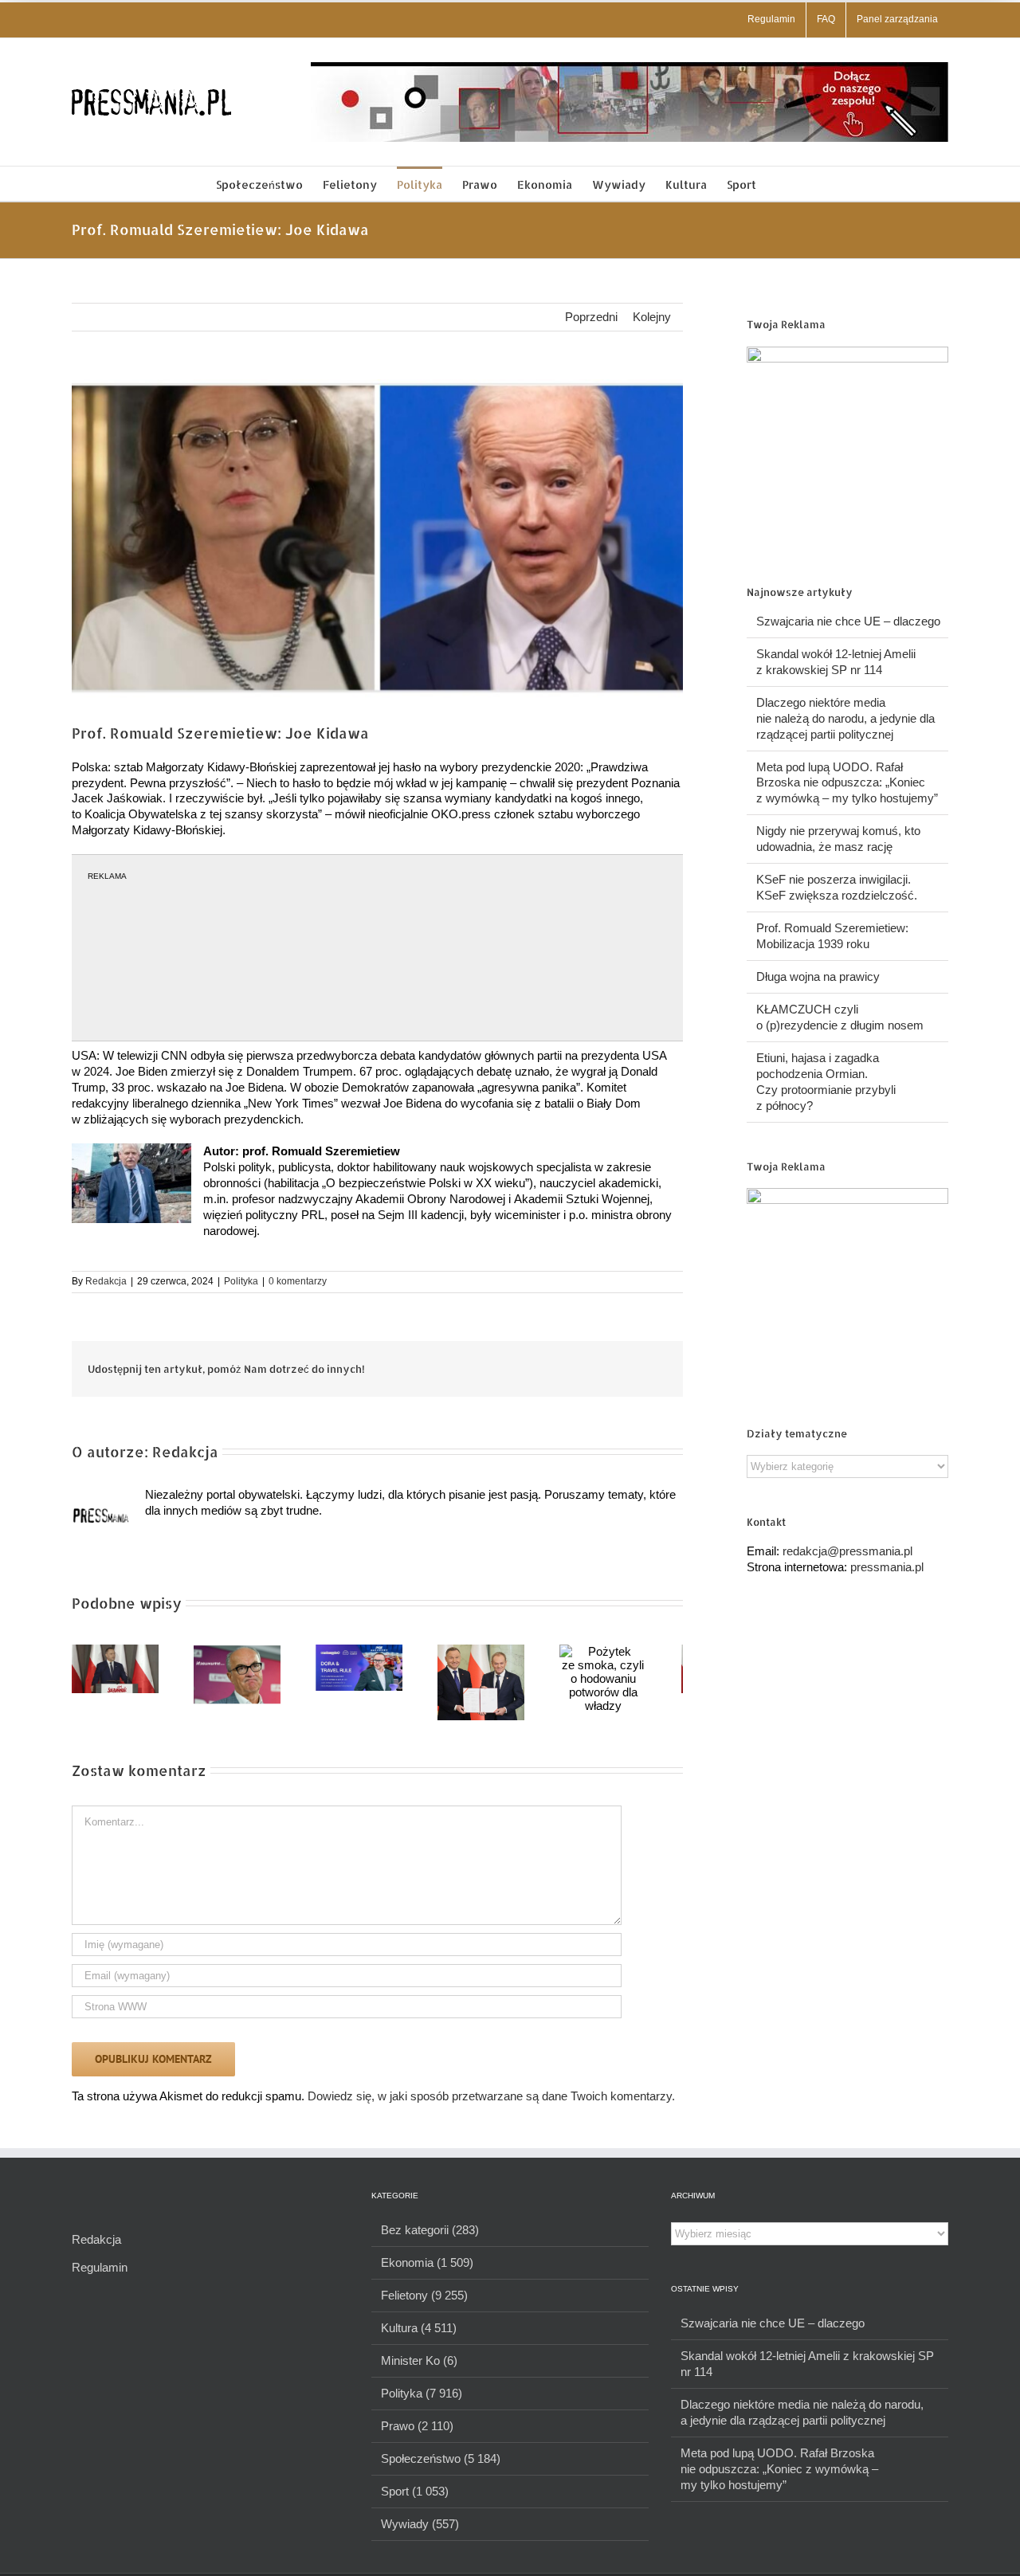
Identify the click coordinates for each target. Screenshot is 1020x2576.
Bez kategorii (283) (430, 2236)
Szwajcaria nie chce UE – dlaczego (848, 621)
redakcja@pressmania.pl (847, 1551)
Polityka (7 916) (422, 2400)
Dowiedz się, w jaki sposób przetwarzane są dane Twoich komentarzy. (491, 2102)
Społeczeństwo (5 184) (441, 2465)
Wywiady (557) (420, 2530)
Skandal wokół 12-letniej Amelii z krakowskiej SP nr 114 (807, 2370)
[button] (781, 184)
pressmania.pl (887, 1567)
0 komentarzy (298, 1281)
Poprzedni (591, 317)
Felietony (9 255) (424, 2302)
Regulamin (100, 2274)
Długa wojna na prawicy (818, 976)
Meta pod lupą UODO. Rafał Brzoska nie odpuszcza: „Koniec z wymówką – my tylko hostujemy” (847, 783)
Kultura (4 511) (419, 2334)
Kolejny (652, 317)
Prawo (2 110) (417, 2432)
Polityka (241, 1281)
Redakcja (106, 1281)
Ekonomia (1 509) (427, 2269)
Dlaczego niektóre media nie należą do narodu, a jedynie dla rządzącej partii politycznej (845, 718)
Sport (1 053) (415, 2498)
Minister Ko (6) (419, 2367)
